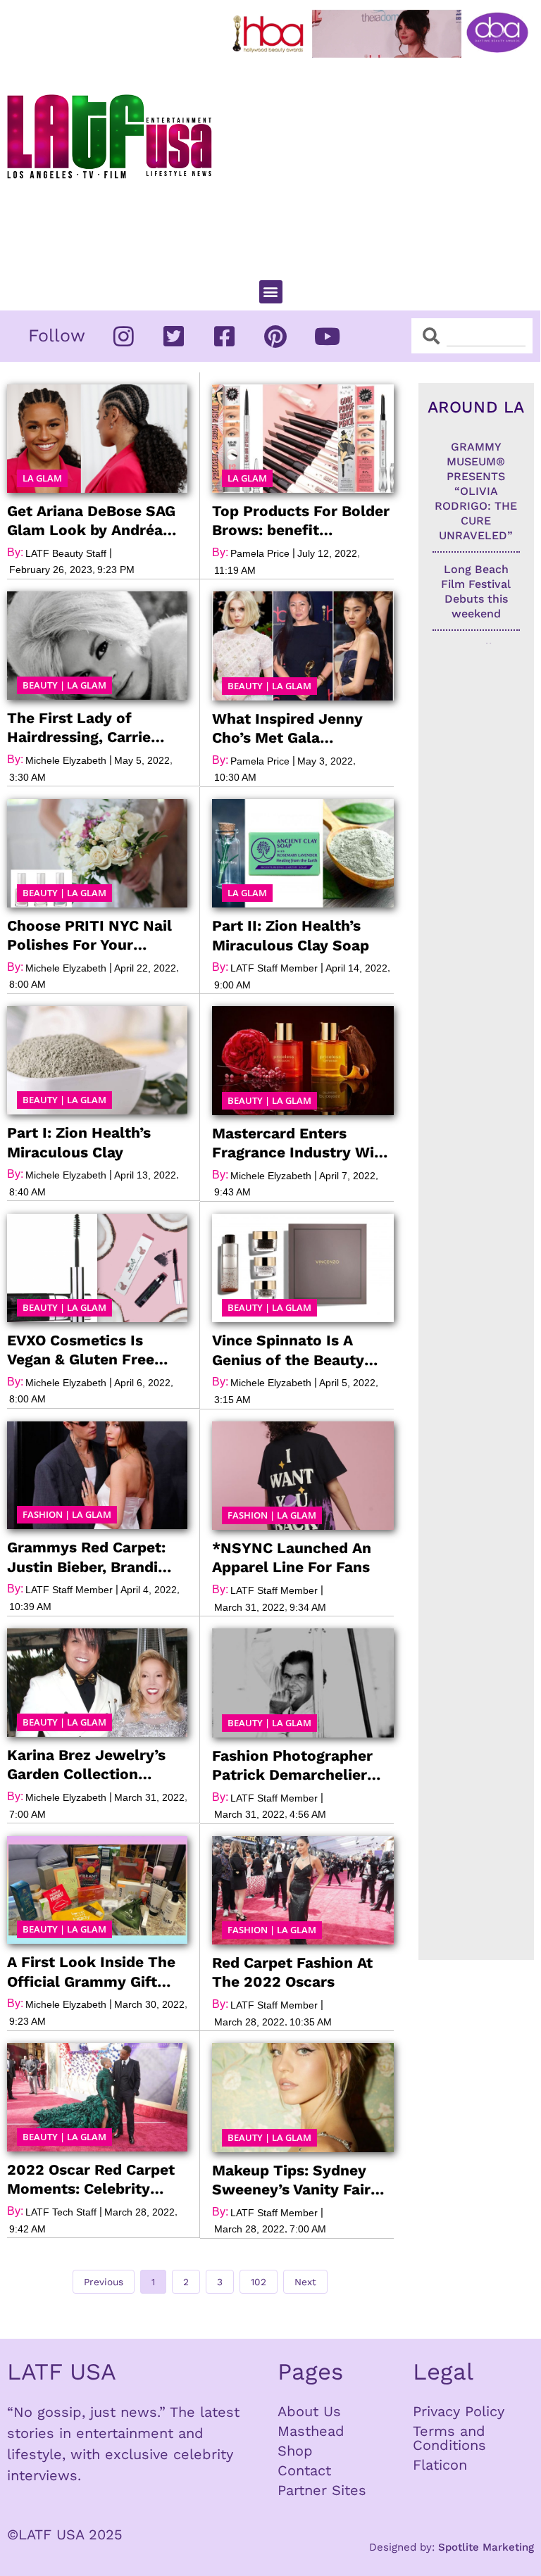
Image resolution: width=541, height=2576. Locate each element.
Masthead (311, 2431)
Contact (304, 2470)
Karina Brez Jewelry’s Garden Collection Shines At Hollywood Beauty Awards (86, 1765)
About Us (309, 2411)
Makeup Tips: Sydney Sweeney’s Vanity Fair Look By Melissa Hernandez (291, 2180)
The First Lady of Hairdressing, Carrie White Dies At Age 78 (82, 728)
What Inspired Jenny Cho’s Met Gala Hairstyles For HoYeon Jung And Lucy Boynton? (303, 729)
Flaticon (440, 2465)
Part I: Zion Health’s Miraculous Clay (79, 1142)
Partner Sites (322, 2490)
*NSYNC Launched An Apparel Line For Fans (292, 1557)
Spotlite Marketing (486, 2547)
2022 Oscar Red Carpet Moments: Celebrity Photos (91, 2180)
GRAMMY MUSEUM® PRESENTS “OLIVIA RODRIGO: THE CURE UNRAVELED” (476, 491)
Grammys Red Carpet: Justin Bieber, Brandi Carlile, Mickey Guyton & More (96, 1557)
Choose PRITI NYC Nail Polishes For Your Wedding (89, 936)
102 (261, 2279)
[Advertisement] (384, 163)
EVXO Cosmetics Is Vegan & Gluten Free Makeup (81, 1350)
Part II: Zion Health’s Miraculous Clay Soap (291, 935)
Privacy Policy (459, 2411)
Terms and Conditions (449, 2438)
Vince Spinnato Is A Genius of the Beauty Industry (288, 1350)
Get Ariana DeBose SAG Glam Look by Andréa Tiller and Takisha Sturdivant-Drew (91, 521)
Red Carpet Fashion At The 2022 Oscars (292, 1972)
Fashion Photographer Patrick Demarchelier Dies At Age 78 (292, 1766)
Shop (295, 2451)
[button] (271, 292)
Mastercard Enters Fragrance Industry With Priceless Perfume (301, 1143)
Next (305, 2282)
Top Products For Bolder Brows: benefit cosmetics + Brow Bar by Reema (303, 521)
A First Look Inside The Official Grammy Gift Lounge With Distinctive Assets (94, 1972)
